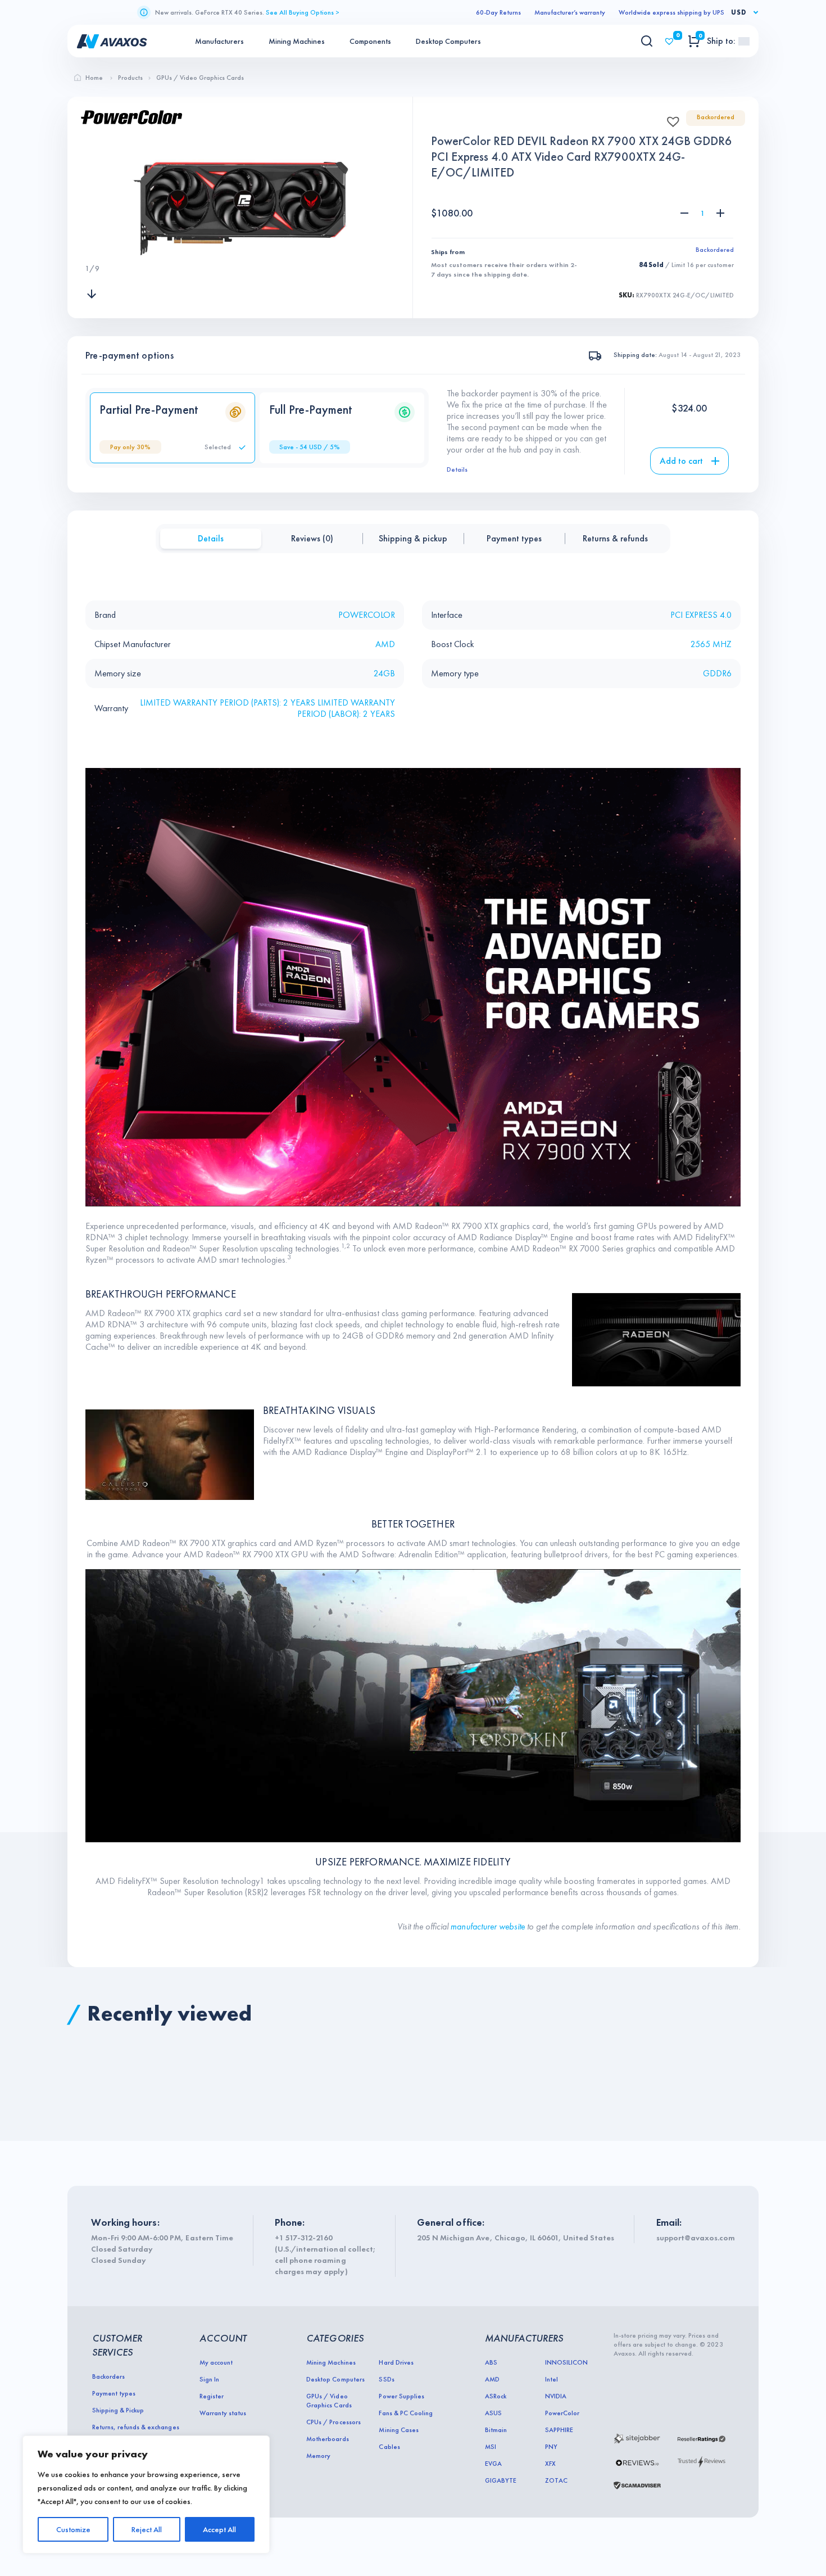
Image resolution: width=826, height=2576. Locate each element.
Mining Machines (297, 41)
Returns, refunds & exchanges (136, 2427)
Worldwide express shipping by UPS (671, 12)
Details (457, 469)
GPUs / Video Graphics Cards (329, 2401)
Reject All (147, 2529)
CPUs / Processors (333, 2422)
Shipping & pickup (413, 538)
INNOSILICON (566, 2362)
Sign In (209, 2379)
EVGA (493, 2464)
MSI (491, 2447)
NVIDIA (556, 2396)
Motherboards (327, 2439)
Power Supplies (401, 2396)
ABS (491, 2362)
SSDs (386, 2379)
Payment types (514, 538)
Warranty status (223, 2413)
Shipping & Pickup (118, 2410)
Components (370, 41)
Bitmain (496, 2430)
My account (216, 2362)
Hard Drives (396, 2362)
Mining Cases (398, 2430)
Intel (552, 2379)
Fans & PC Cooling (405, 2413)
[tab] (211, 539)
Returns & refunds (615, 538)
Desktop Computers (448, 41)
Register (212, 2396)
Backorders (108, 2376)
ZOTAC (556, 2480)
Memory (318, 2456)
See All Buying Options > (303, 12)
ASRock (496, 2396)
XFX (550, 2464)
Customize (73, 2529)
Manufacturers (219, 41)
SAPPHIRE (559, 2430)
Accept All (219, 2529)
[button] (670, 118)
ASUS (493, 2413)
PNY (551, 2447)
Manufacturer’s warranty (570, 12)
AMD (492, 2379)
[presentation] (92, 246)
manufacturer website (488, 1926)
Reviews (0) (312, 538)
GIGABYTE (501, 2480)
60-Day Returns (498, 12)
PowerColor (562, 2413)
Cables (389, 2447)
